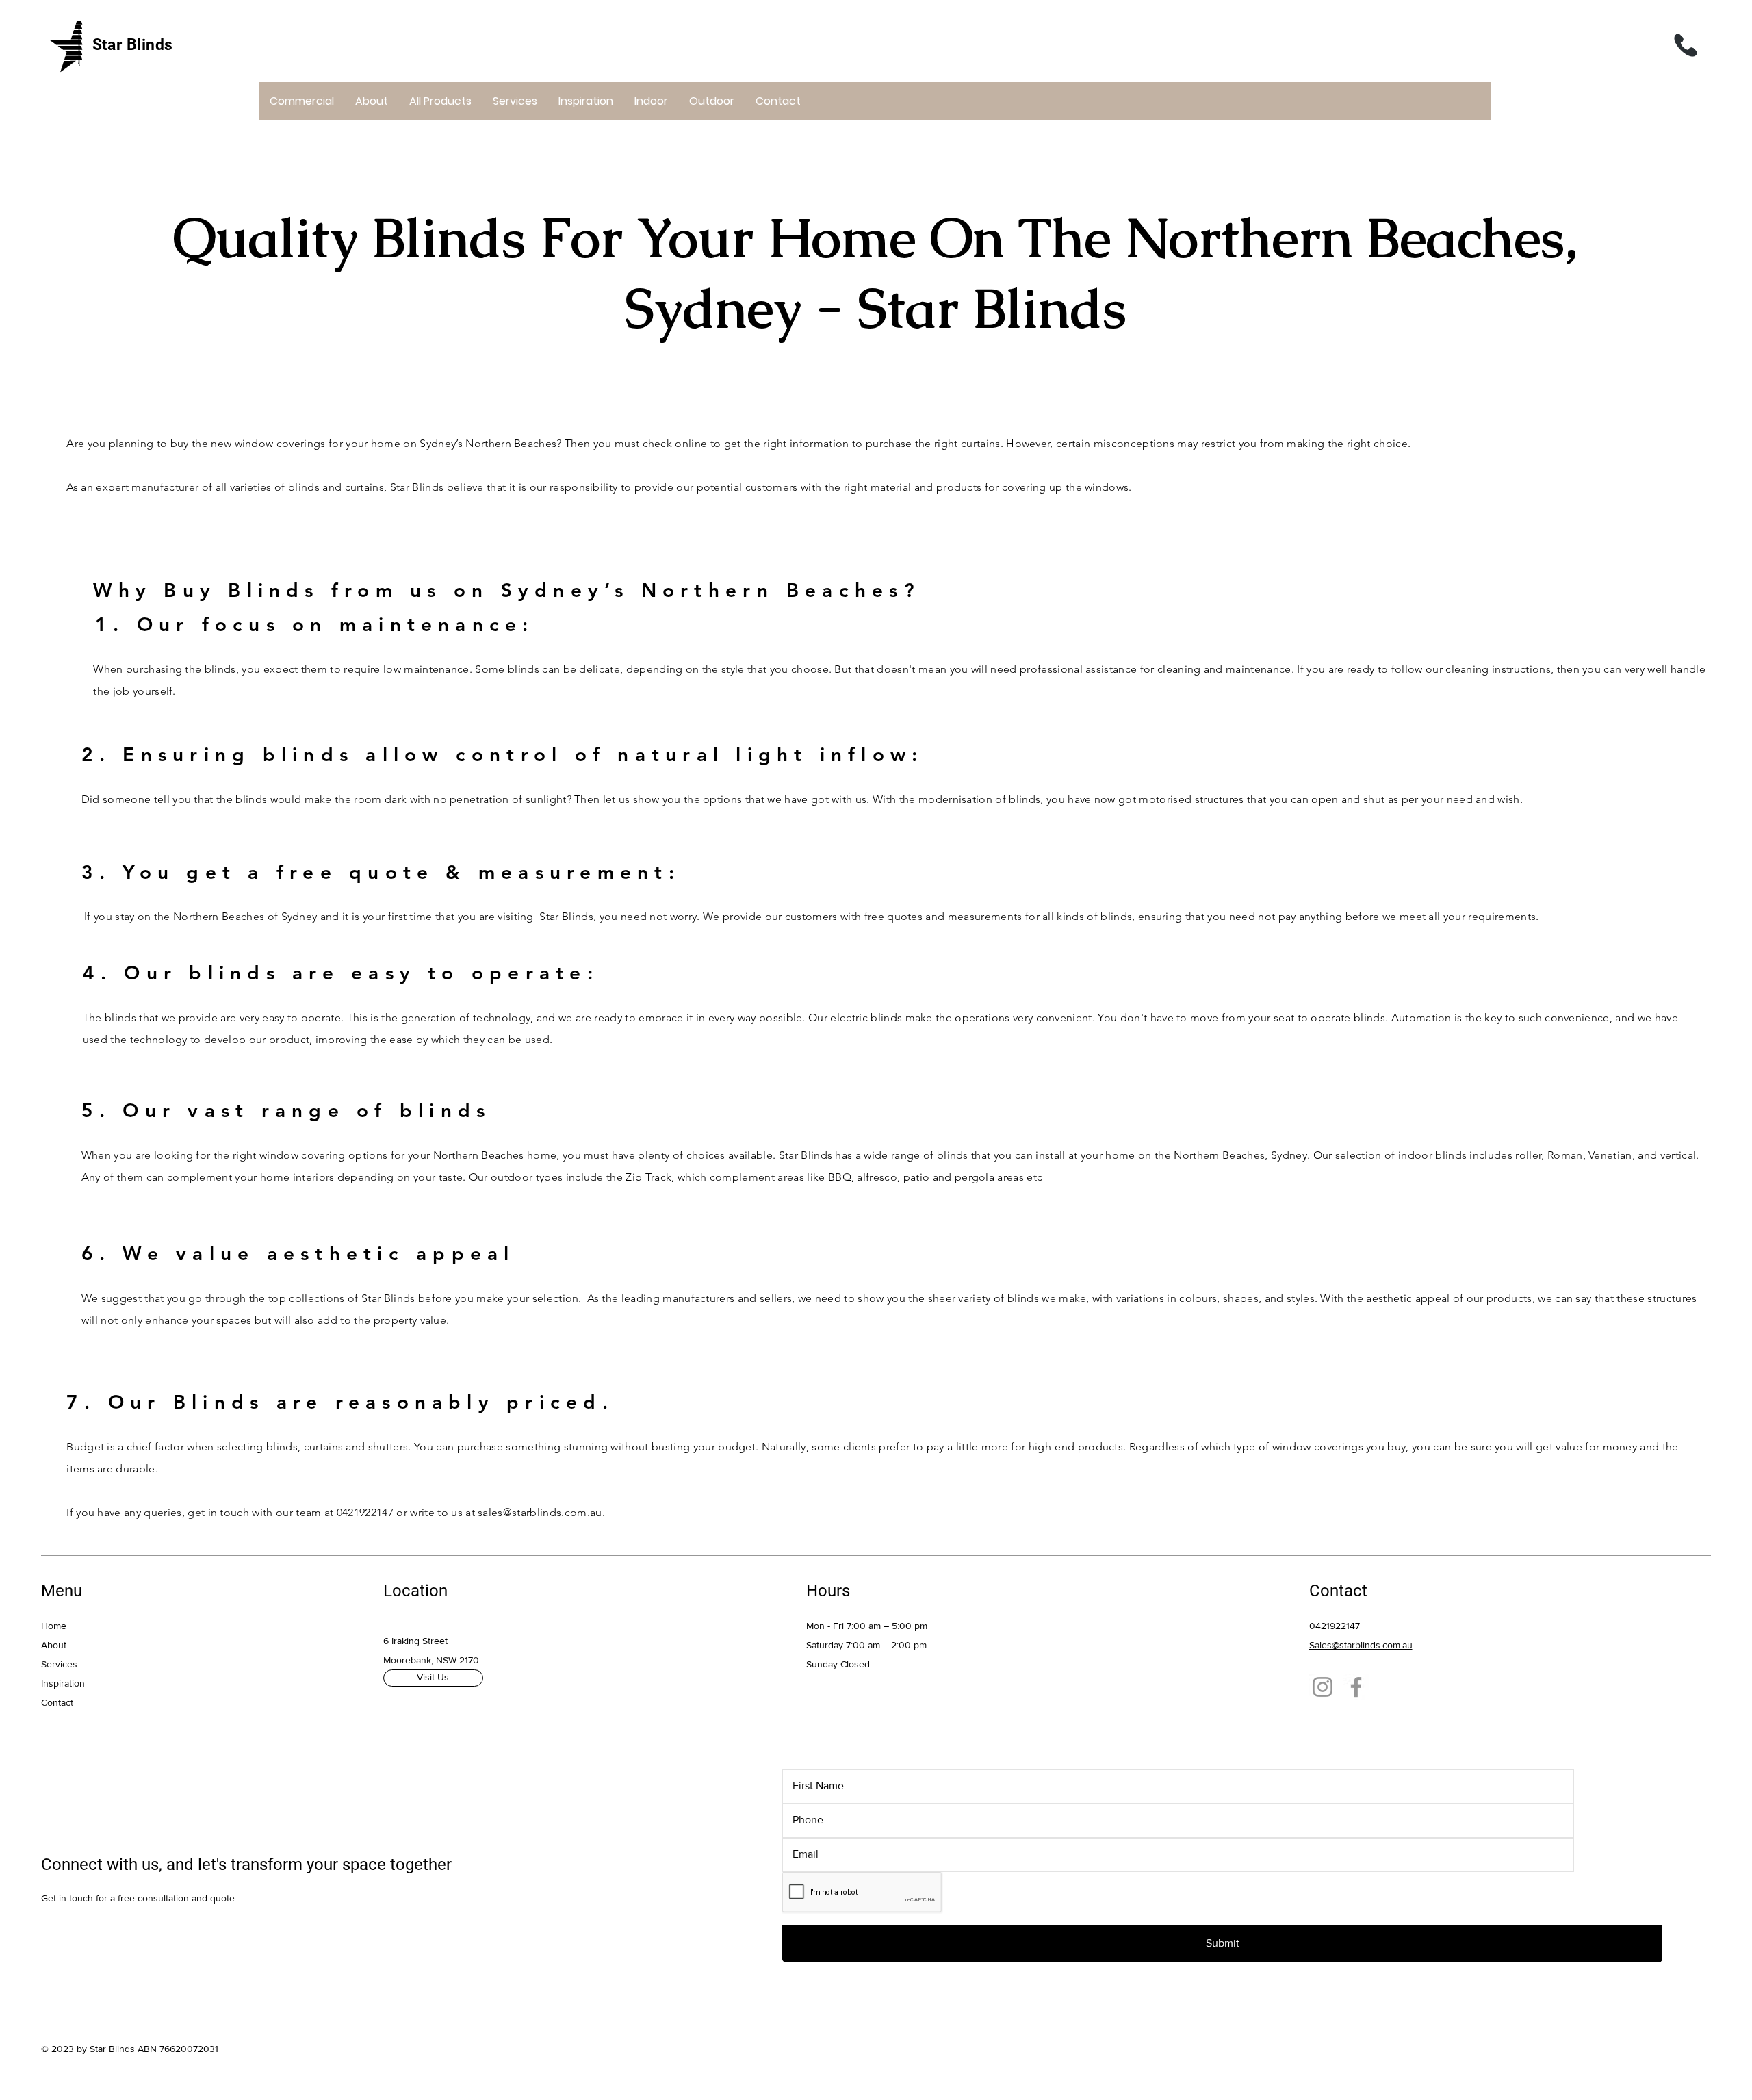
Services (59, 1664)
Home (54, 1626)
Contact (57, 1702)
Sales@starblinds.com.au (1361, 1645)
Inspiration (63, 1683)
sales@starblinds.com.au (540, 1512)
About (54, 1645)
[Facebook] (1356, 1687)
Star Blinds (133, 45)
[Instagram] (1323, 1687)
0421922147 (365, 1512)
